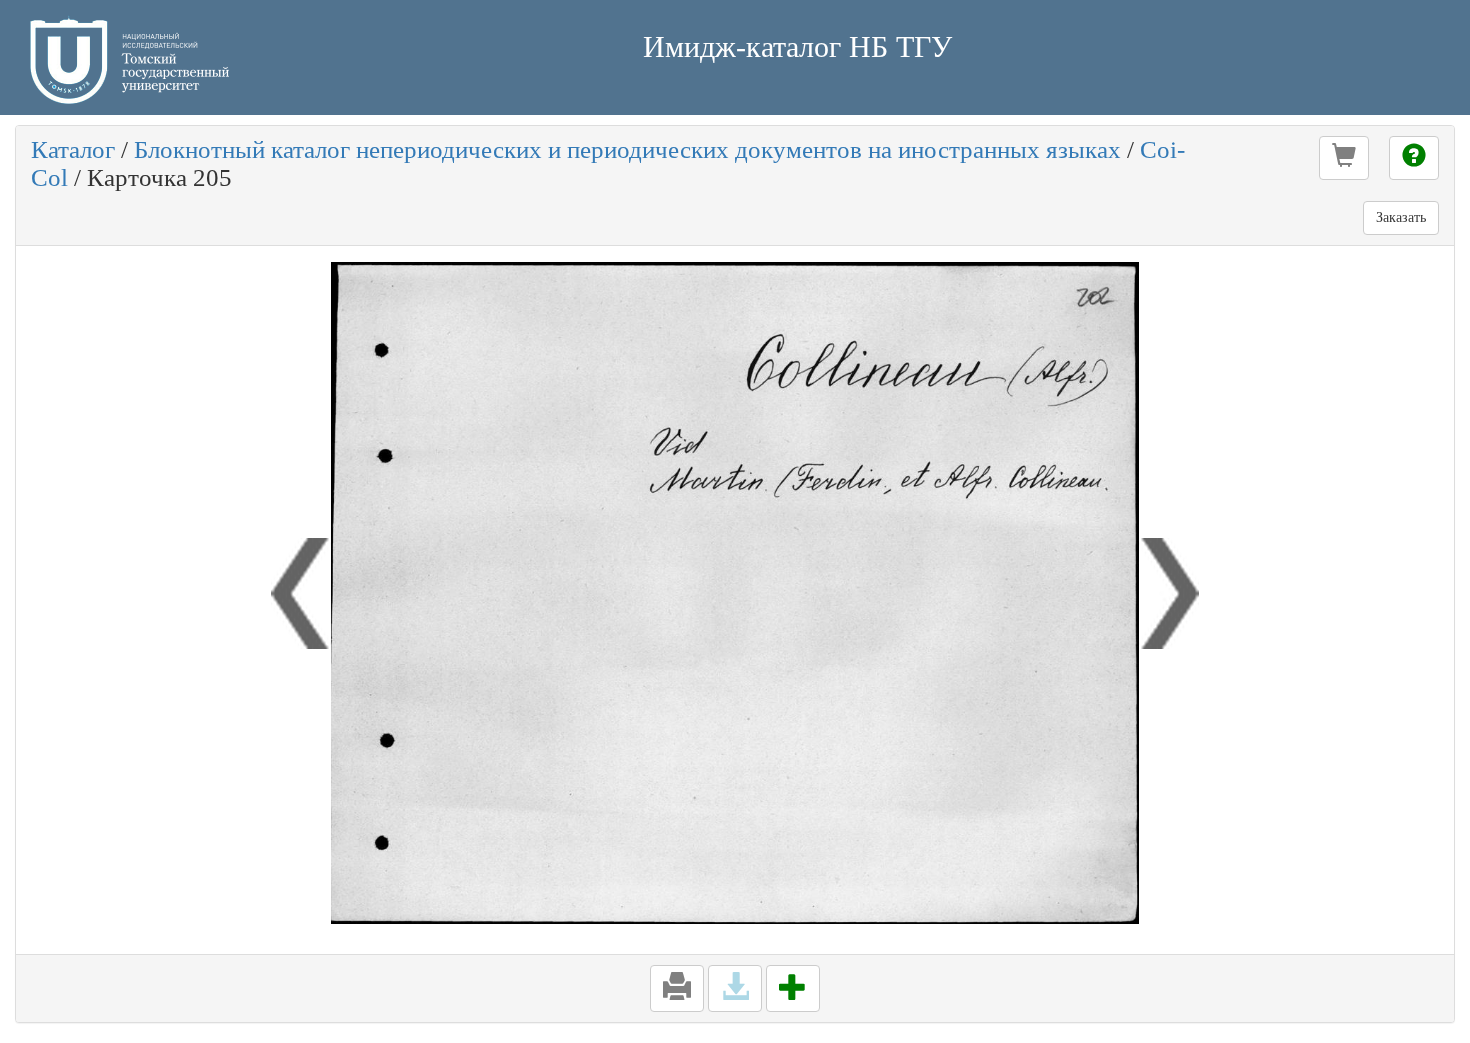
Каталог (73, 149)
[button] (1344, 158)
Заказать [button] (1401, 217)
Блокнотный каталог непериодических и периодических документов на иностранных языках (627, 149)
